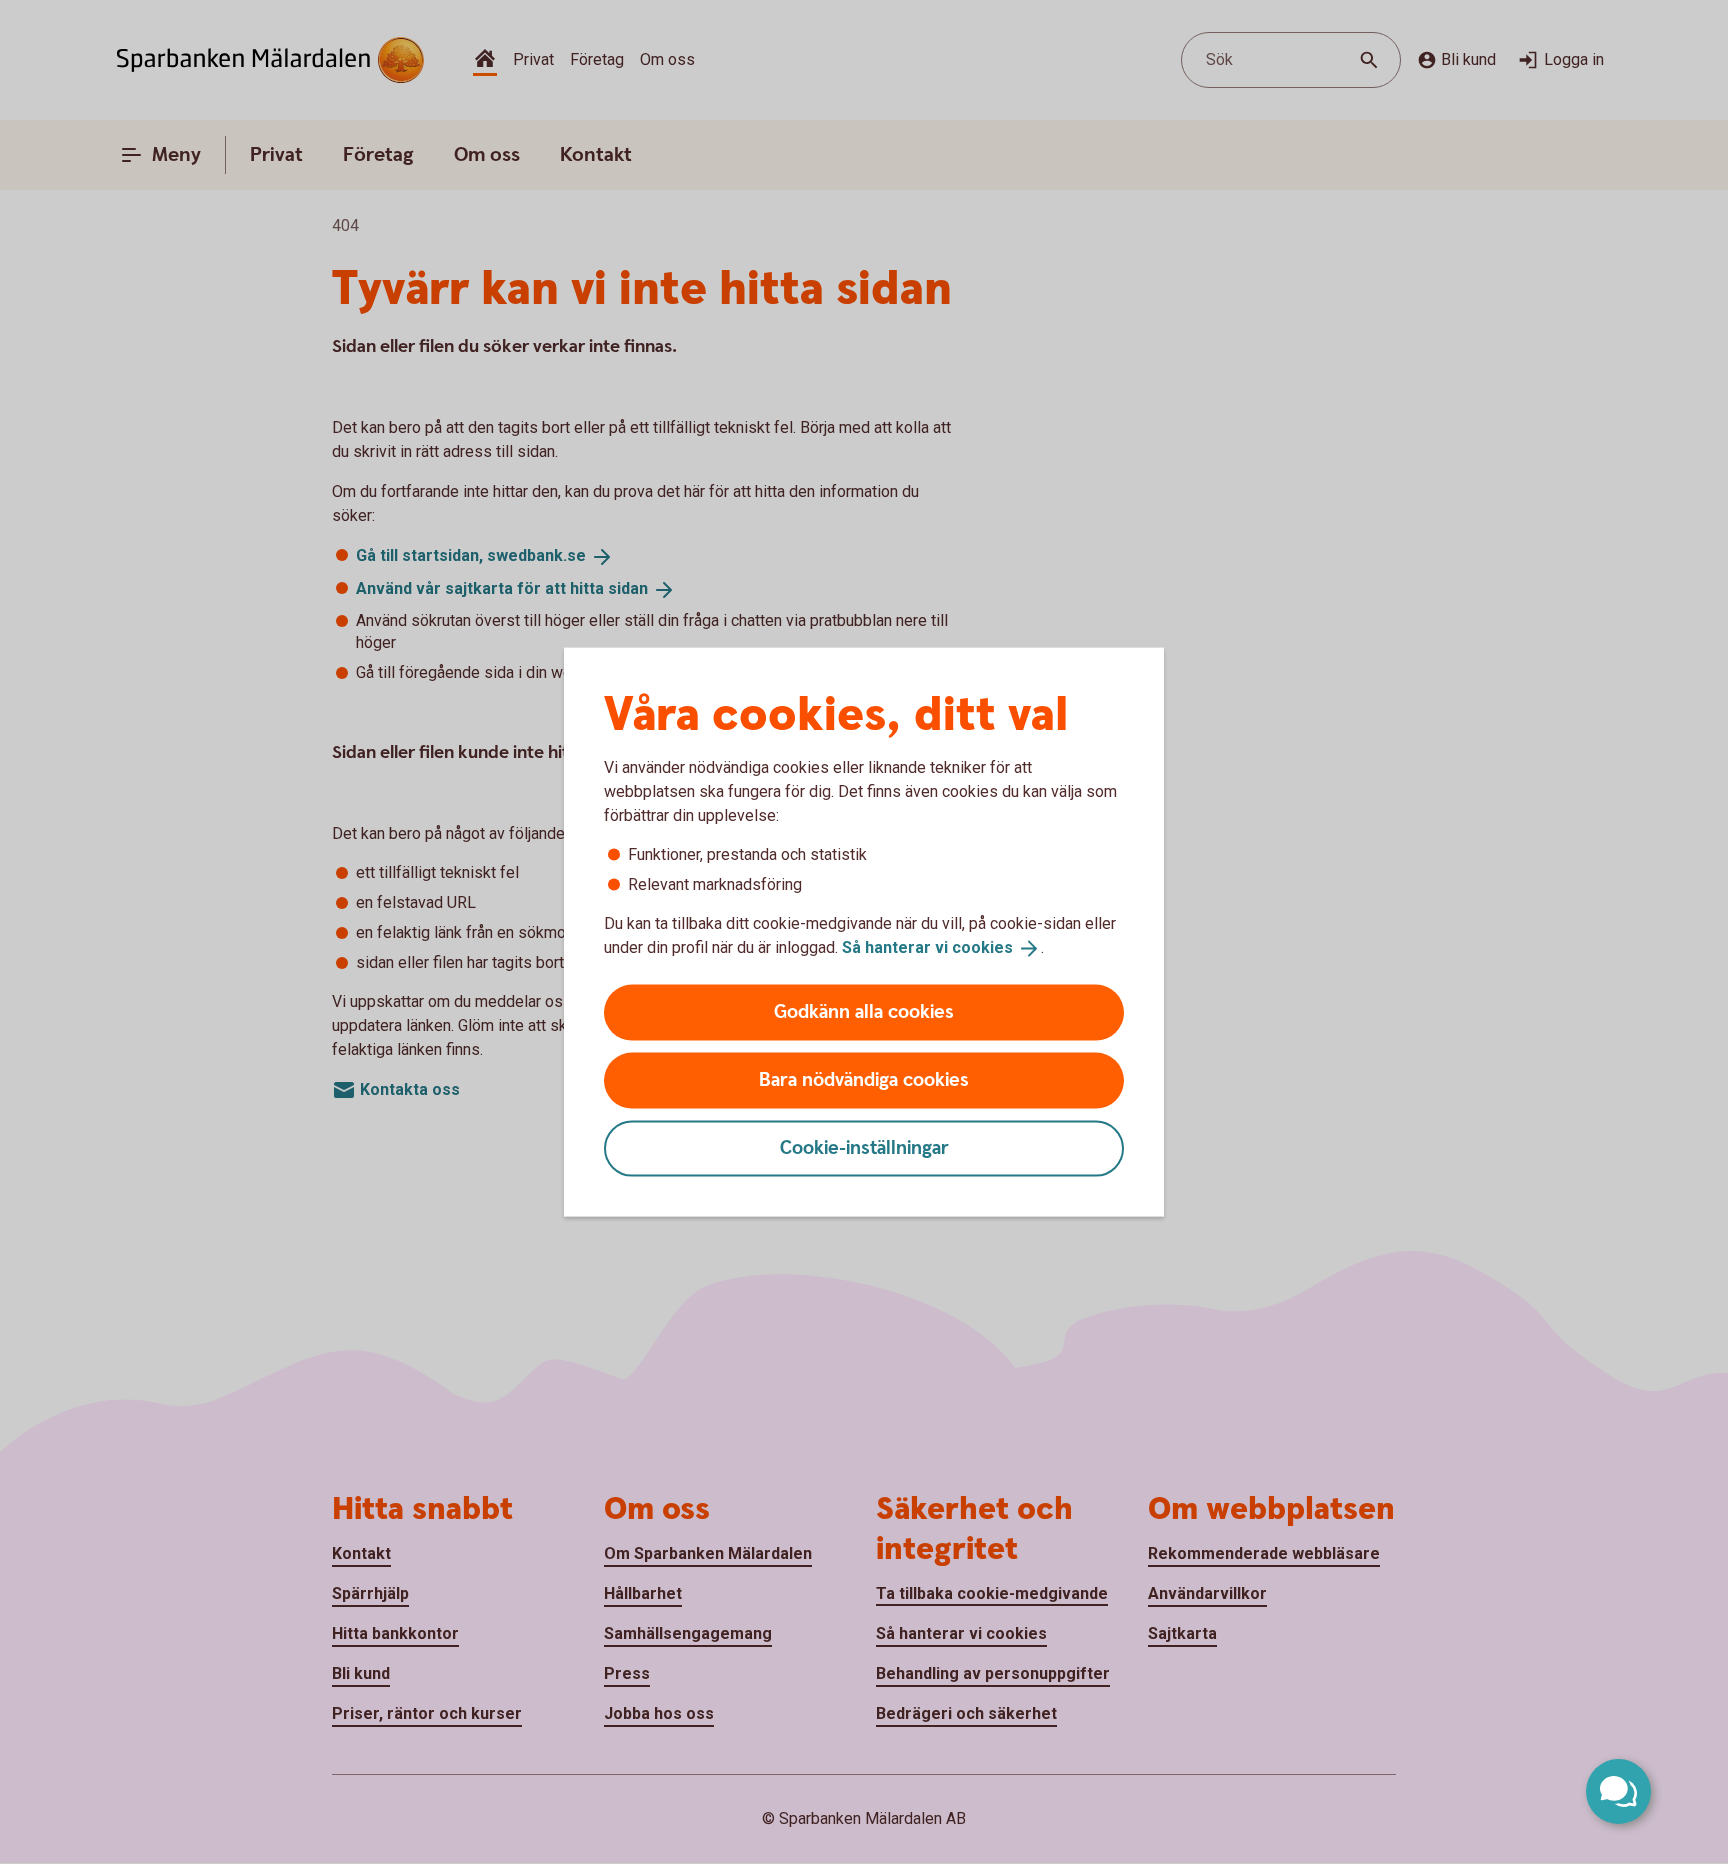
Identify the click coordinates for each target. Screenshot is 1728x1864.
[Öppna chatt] (1618, 1791)
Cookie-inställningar (864, 1147)
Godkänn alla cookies (864, 1011)
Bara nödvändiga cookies (864, 1079)
